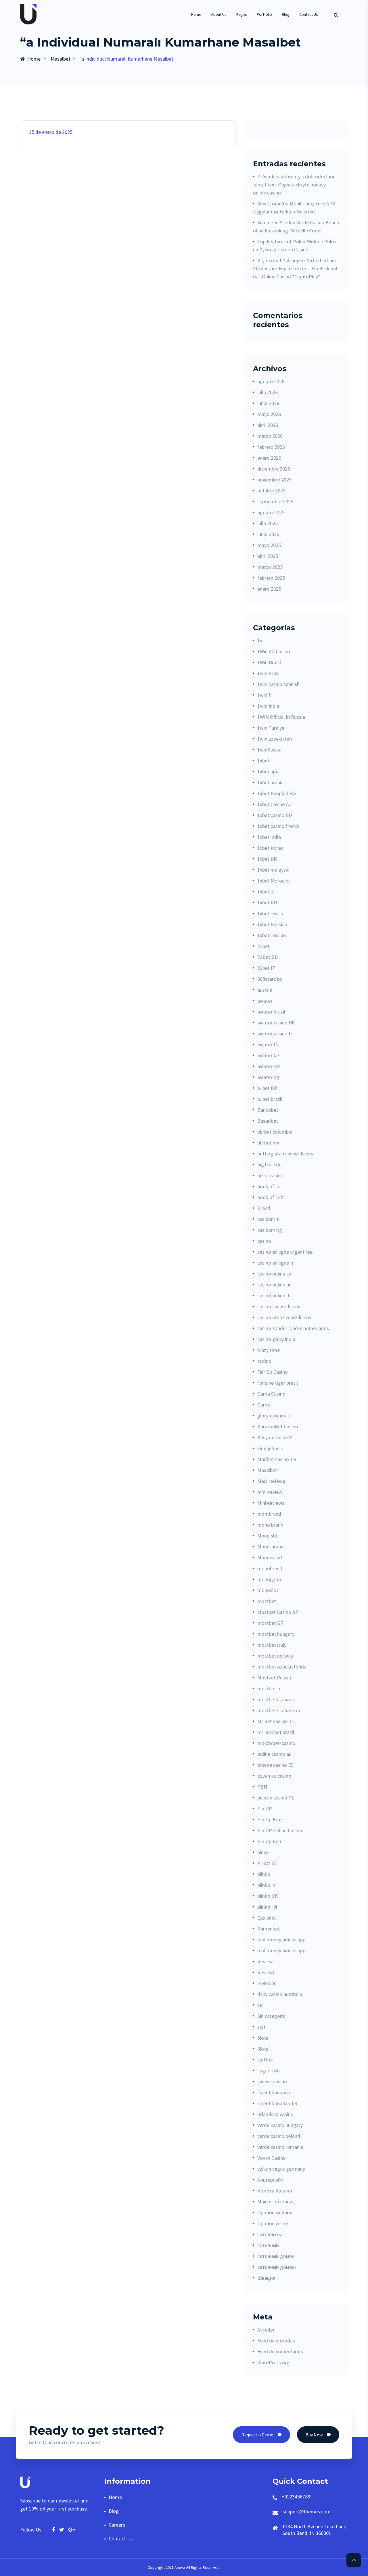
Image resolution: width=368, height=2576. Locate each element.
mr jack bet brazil (276, 1732)
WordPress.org (273, 2362)
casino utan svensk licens (284, 1317)
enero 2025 (269, 589)
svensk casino (272, 2081)
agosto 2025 (271, 512)
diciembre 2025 (274, 469)
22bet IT (266, 968)
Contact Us (309, 14)
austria (265, 990)
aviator (265, 1001)
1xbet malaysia (273, 870)
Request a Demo (257, 2435)
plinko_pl (267, 1907)
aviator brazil (271, 1012)
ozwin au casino (274, 1776)
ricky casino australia (280, 1994)
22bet (263, 946)
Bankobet (268, 1110)
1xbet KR (267, 859)
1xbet (263, 761)
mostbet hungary (276, 1634)
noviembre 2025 (274, 480)
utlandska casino (275, 2114)
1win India (268, 706)
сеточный (268, 2245)
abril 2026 (268, 425)
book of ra (269, 1186)
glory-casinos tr (274, 1416)
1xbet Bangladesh (277, 793)
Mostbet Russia (274, 1678)
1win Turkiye (271, 728)
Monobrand (270, 1557)
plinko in (266, 1885)
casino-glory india (276, 1339)
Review (265, 1961)
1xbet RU (267, 902)
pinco (263, 1852)
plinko (264, 1874)
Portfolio (264, 14)
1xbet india (269, 837)
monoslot (268, 1590)
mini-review (270, 1492)
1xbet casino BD (275, 815)
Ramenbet (269, 1929)
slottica (266, 2060)
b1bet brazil (270, 1099)
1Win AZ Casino (274, 651)
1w (260, 640)
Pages (242, 14)
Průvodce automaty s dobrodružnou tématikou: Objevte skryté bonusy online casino (294, 185)
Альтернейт (270, 2180)
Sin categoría (271, 2016)
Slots (263, 2038)
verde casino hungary (280, 2125)
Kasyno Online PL (276, 1437)
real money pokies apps (282, 1950)
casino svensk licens (279, 1306)
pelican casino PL (276, 1798)
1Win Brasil (269, 662)
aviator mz (269, 1066)
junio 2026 (268, 403)
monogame (270, 1579)
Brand (264, 1208)
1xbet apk (268, 771)
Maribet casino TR (277, 1459)
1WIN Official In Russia (281, 717)
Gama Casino (271, 1394)
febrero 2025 (271, 578)
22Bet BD (268, 957)
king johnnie (270, 1448)
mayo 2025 (269, 545)
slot (261, 2027)
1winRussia (269, 750)
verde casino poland (279, 2136)
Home (196, 14)
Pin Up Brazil (271, 1819)
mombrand (269, 1514)
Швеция (266, 2278)
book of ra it (271, 1197)
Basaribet (268, 1121)
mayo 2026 (269, 414)
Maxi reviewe (271, 1481)
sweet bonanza (274, 2092)
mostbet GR (270, 1623)
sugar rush (269, 2071)
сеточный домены (277, 2267)
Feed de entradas (276, 2341)
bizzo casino (270, 1175)
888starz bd (270, 979)
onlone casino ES (275, 1765)
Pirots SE (267, 1863)
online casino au (274, 1754)
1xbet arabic (270, 782)
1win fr (265, 695)
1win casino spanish (278, 684)
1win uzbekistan (275, 739)
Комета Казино (275, 2191)
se (260, 2005)
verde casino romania (280, 2147)
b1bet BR (267, 1088)
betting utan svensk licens (285, 1154)
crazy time (269, 1350)
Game (264, 1405)
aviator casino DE (276, 1023)
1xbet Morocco (273, 881)
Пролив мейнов (275, 2212)
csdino (264, 1361)
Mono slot (268, 1536)
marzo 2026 (270, 436)
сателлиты (270, 2234)
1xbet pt (266, 892)
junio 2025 (268, 534)
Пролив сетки (273, 2223)
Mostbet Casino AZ (278, 1612)
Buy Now (314, 2435)
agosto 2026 (271, 381)
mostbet (267, 1601)
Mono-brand (271, 1547)
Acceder (266, 2330)
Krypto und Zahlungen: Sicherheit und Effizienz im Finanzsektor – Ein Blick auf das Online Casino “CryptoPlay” (295, 268)
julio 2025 (268, 523)
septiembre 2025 (275, 501)
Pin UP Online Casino (280, 1830)
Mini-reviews (271, 1503)
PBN (262, 1787)
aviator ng (268, 1077)
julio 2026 (268, 392)
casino (264, 1241)
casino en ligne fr (276, 1263)
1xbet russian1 (273, 935)
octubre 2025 (271, 491)
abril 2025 (268, 556)
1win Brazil (269, 673)
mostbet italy (272, 1645)
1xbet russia (270, 913)
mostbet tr (269, 1688)
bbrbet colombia (275, 1132)
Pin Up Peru (270, 1841)
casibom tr (269, 1219)
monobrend (270, 1568)
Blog (286, 14)
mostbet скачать (276, 1699)
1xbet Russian (272, 924)
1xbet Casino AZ (275, 804)
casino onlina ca (274, 1274)
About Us (219, 14)
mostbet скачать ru (279, 1710)
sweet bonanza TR (277, 2103)
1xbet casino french (278, 826)
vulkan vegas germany (281, 2169)
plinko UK (268, 1896)
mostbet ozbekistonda (282, 1667)
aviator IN (268, 1044)
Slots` (264, 2049)
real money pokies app (281, 1940)
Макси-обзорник (276, 2202)
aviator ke (268, 1055)
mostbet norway (275, 1656)
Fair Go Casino (273, 1372)
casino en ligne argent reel (285, 1252)
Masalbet (61, 59)
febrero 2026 (271, 447)
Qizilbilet (267, 1918)
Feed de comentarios (280, 2351)
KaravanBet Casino (278, 1426)
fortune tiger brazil (278, 1383)
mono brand (270, 1525)
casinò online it (273, 1295)
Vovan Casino (272, 2158)
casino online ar (274, 1285)
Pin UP (265, 1809)
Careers (117, 2525)
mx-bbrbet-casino (276, 1743)
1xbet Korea (270, 848)
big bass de (269, 1164)
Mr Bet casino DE (276, 1721)
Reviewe (266, 1972)
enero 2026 (269, 458)
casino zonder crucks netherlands (293, 1328)
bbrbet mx (268, 1143)
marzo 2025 (270, 567)
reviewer (267, 1983)
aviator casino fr (275, 1033)
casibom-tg (270, 1230)
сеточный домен (276, 2256)
